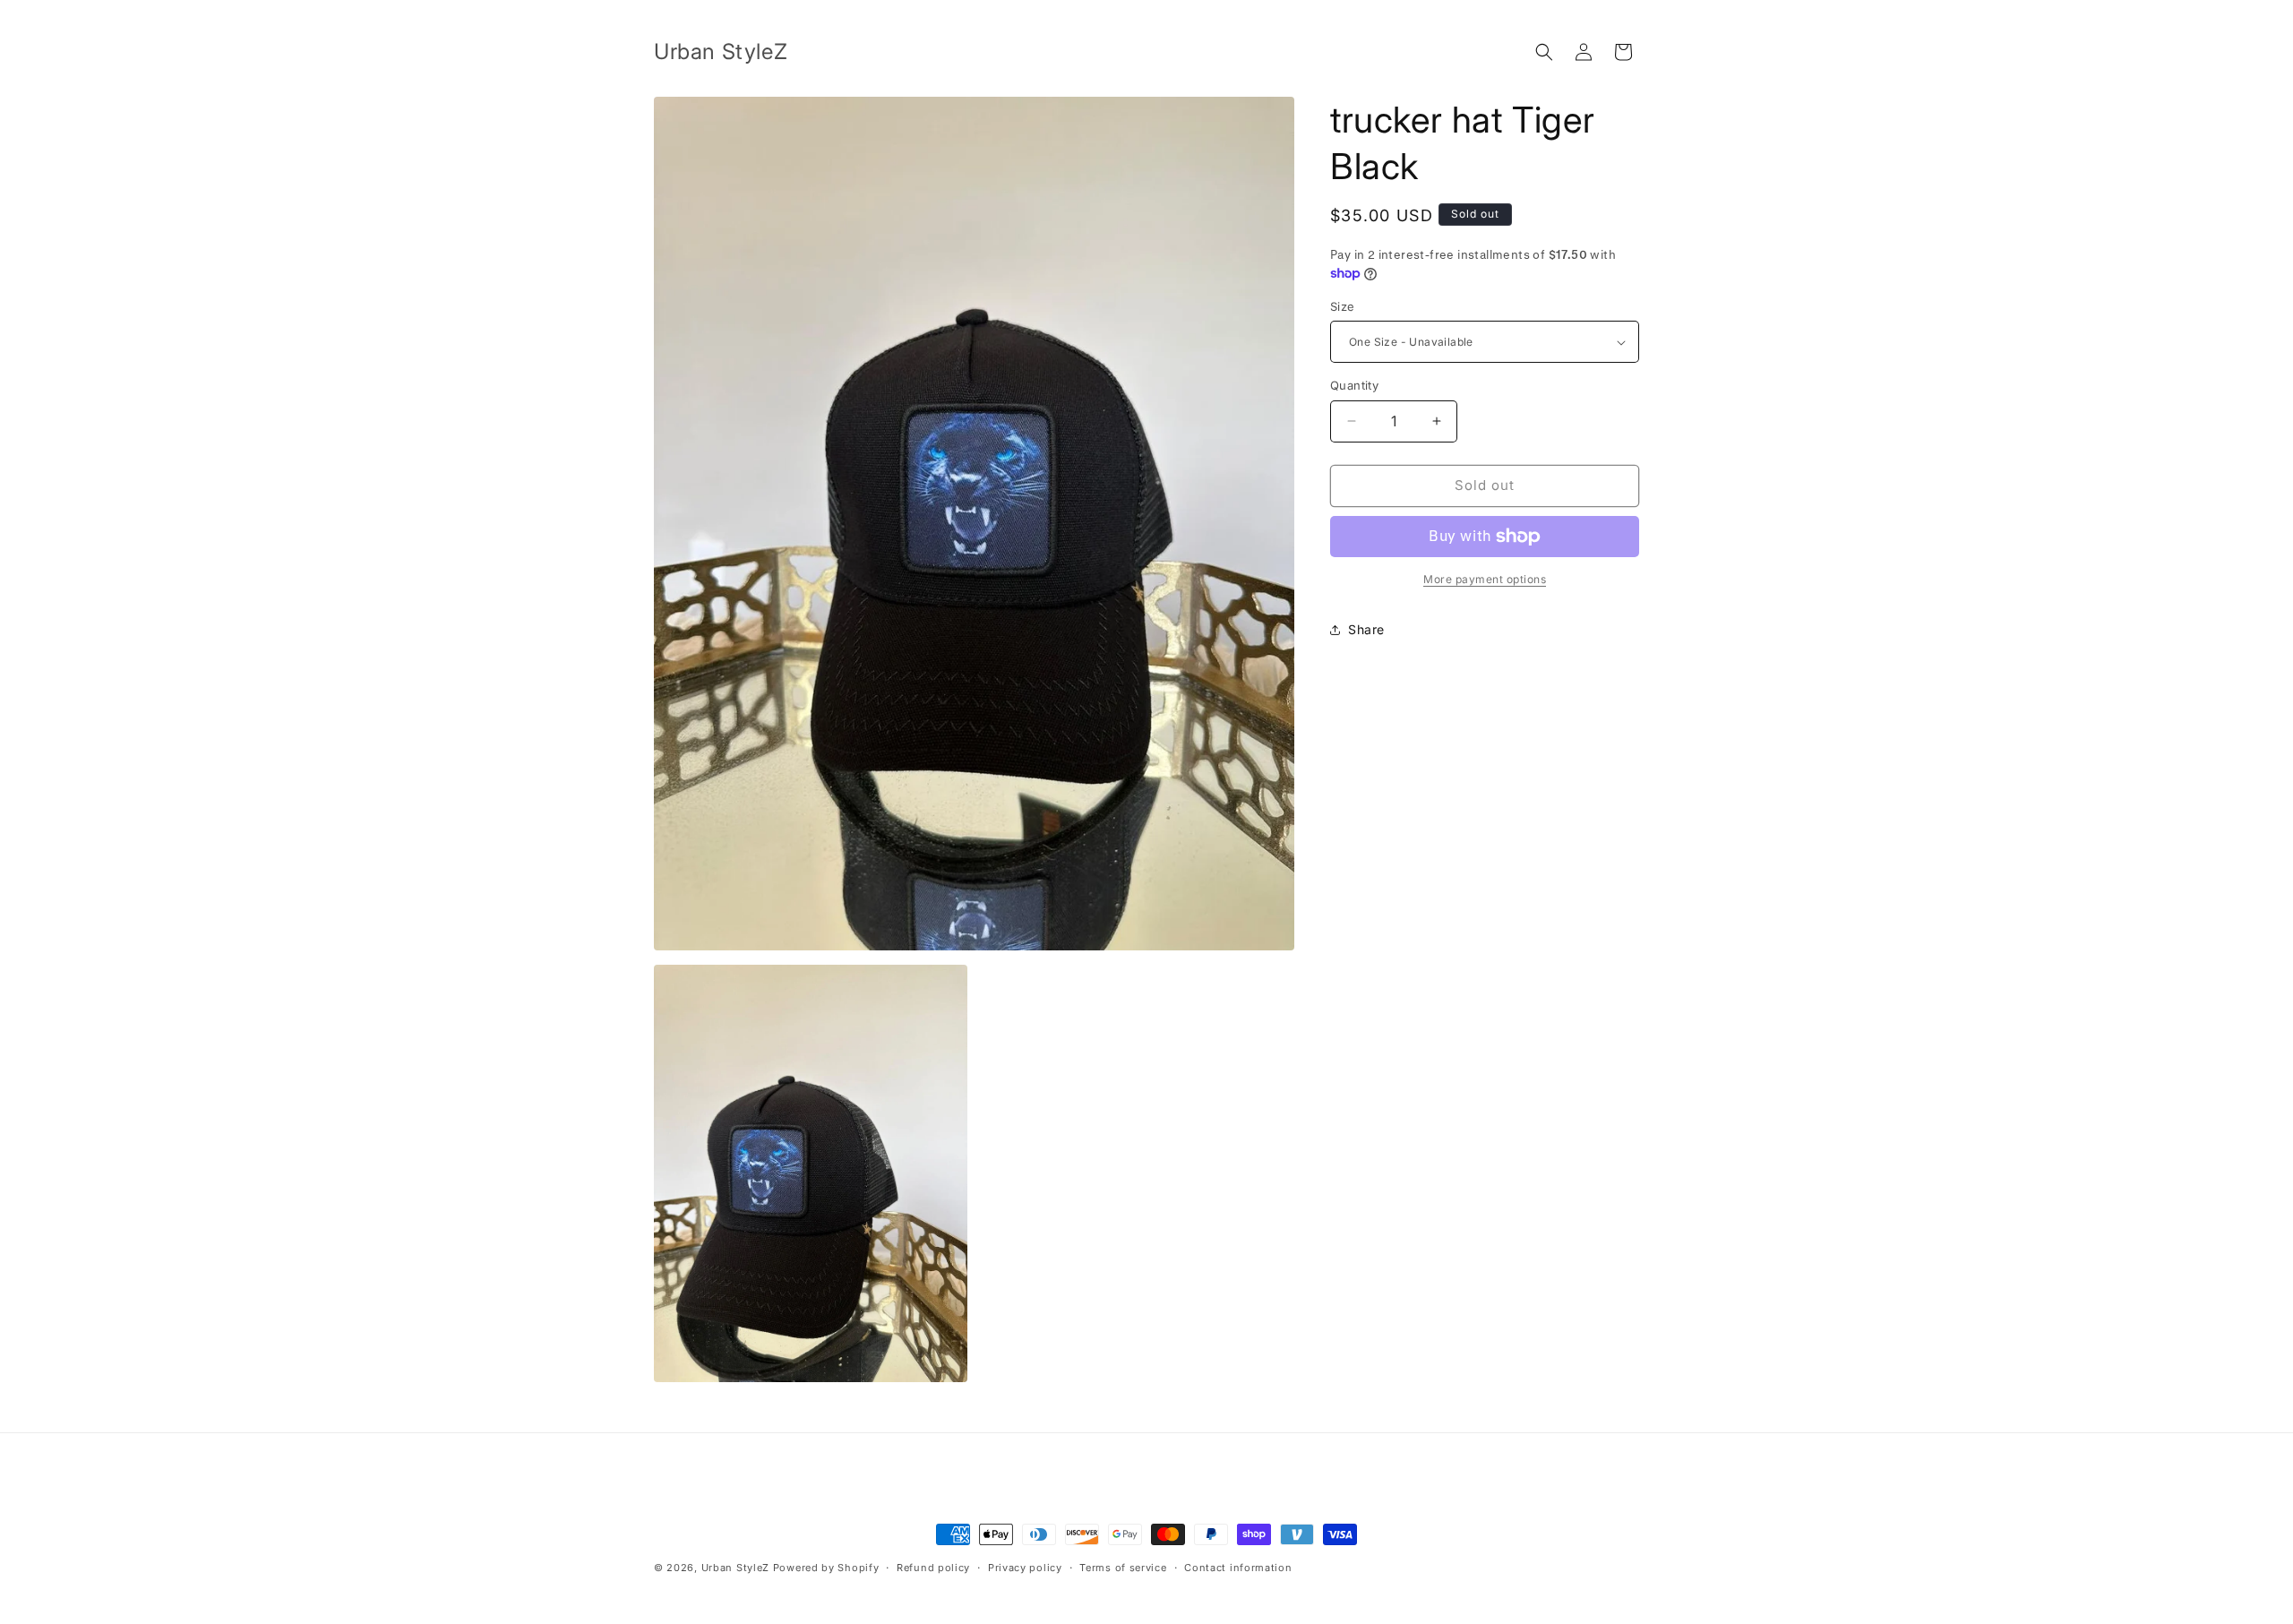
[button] (1544, 52)
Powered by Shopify (826, 1568)
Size (1343, 306)
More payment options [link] (1485, 579)
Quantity (1354, 385)
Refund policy (933, 1568)
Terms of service (1123, 1568)
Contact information (1238, 1568)
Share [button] (1366, 629)
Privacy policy (1025, 1568)
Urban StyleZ (735, 1568)
